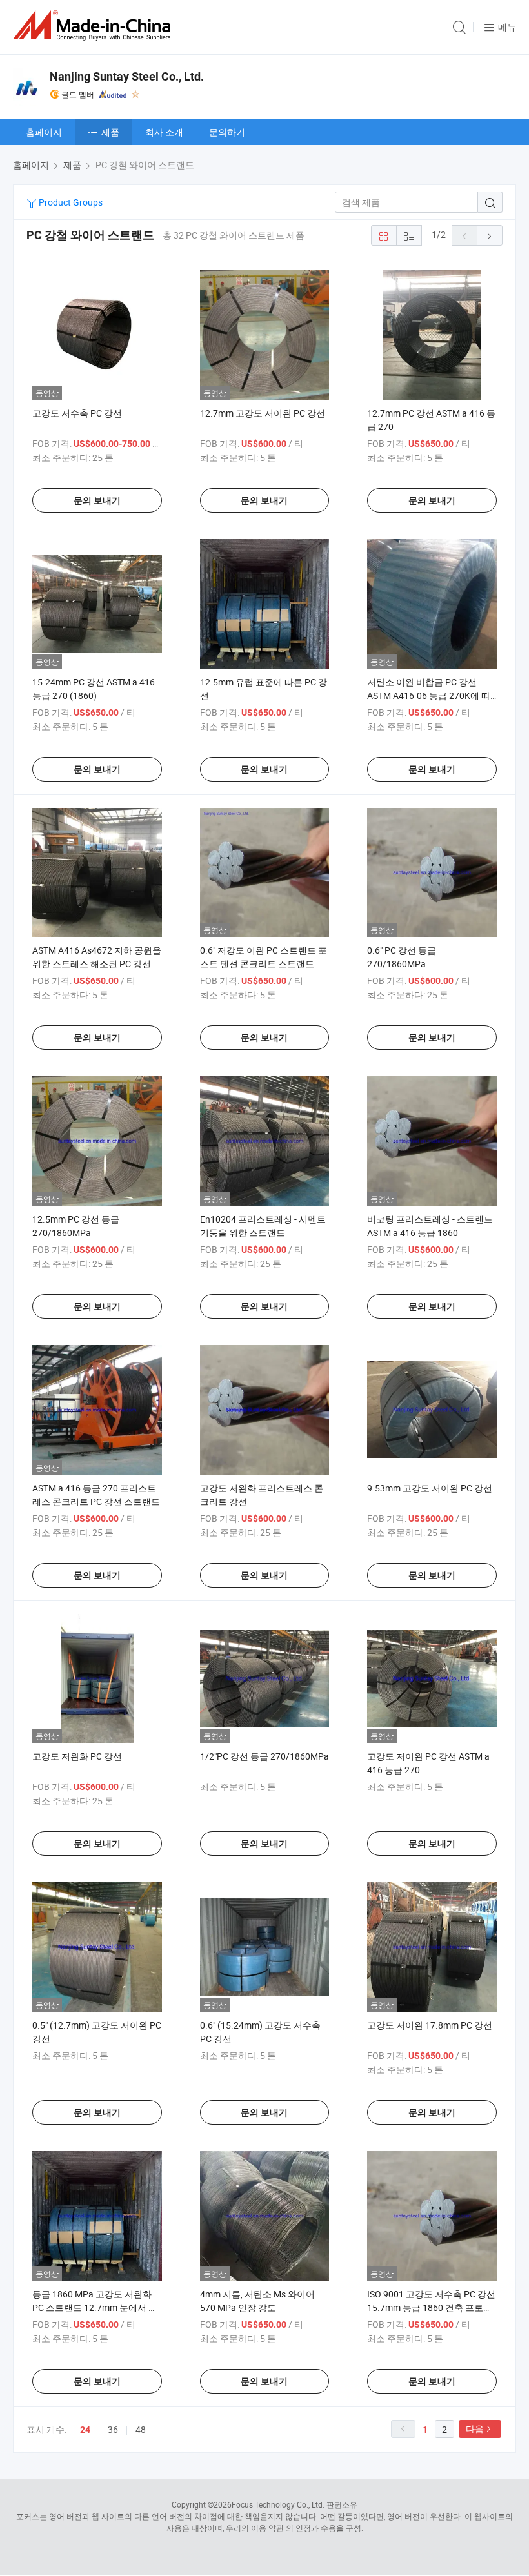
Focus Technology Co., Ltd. (278, 2504)
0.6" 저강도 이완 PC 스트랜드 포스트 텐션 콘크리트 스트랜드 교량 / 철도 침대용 (264, 964)
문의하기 (227, 132)
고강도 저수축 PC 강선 (77, 413)
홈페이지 (44, 132)
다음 (475, 2429)
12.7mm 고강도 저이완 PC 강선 (263, 413)
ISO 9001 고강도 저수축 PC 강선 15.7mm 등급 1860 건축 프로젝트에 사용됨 (431, 2307)
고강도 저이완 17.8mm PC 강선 (430, 2025)
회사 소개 (164, 132)
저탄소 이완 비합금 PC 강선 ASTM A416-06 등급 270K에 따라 (429, 695)
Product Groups (70, 202)
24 (85, 2430)
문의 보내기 (97, 500)
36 (113, 2429)
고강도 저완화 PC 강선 (77, 1756)
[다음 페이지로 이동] (490, 235)
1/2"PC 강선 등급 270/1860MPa (264, 1756)
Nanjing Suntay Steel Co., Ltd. (127, 76)
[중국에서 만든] (94, 25)
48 (141, 2429)
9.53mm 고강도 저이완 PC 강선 (430, 1488)
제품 (110, 132)
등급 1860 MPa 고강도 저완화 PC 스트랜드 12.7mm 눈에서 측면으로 (95, 2307)
